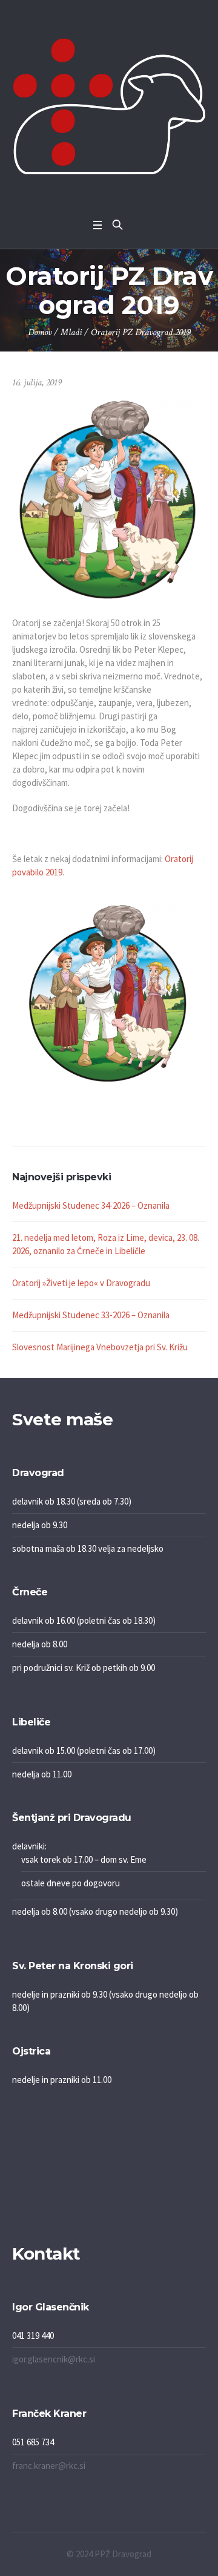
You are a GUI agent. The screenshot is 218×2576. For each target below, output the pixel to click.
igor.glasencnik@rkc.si (54, 2359)
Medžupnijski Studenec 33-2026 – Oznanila (91, 1315)
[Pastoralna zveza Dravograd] (109, 106)
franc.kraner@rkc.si (49, 2466)
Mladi (71, 332)
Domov (40, 332)
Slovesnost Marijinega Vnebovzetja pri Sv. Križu (100, 1347)
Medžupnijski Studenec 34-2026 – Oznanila (91, 1205)
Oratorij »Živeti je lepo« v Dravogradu (81, 1283)
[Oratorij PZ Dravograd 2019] (109, 499)
